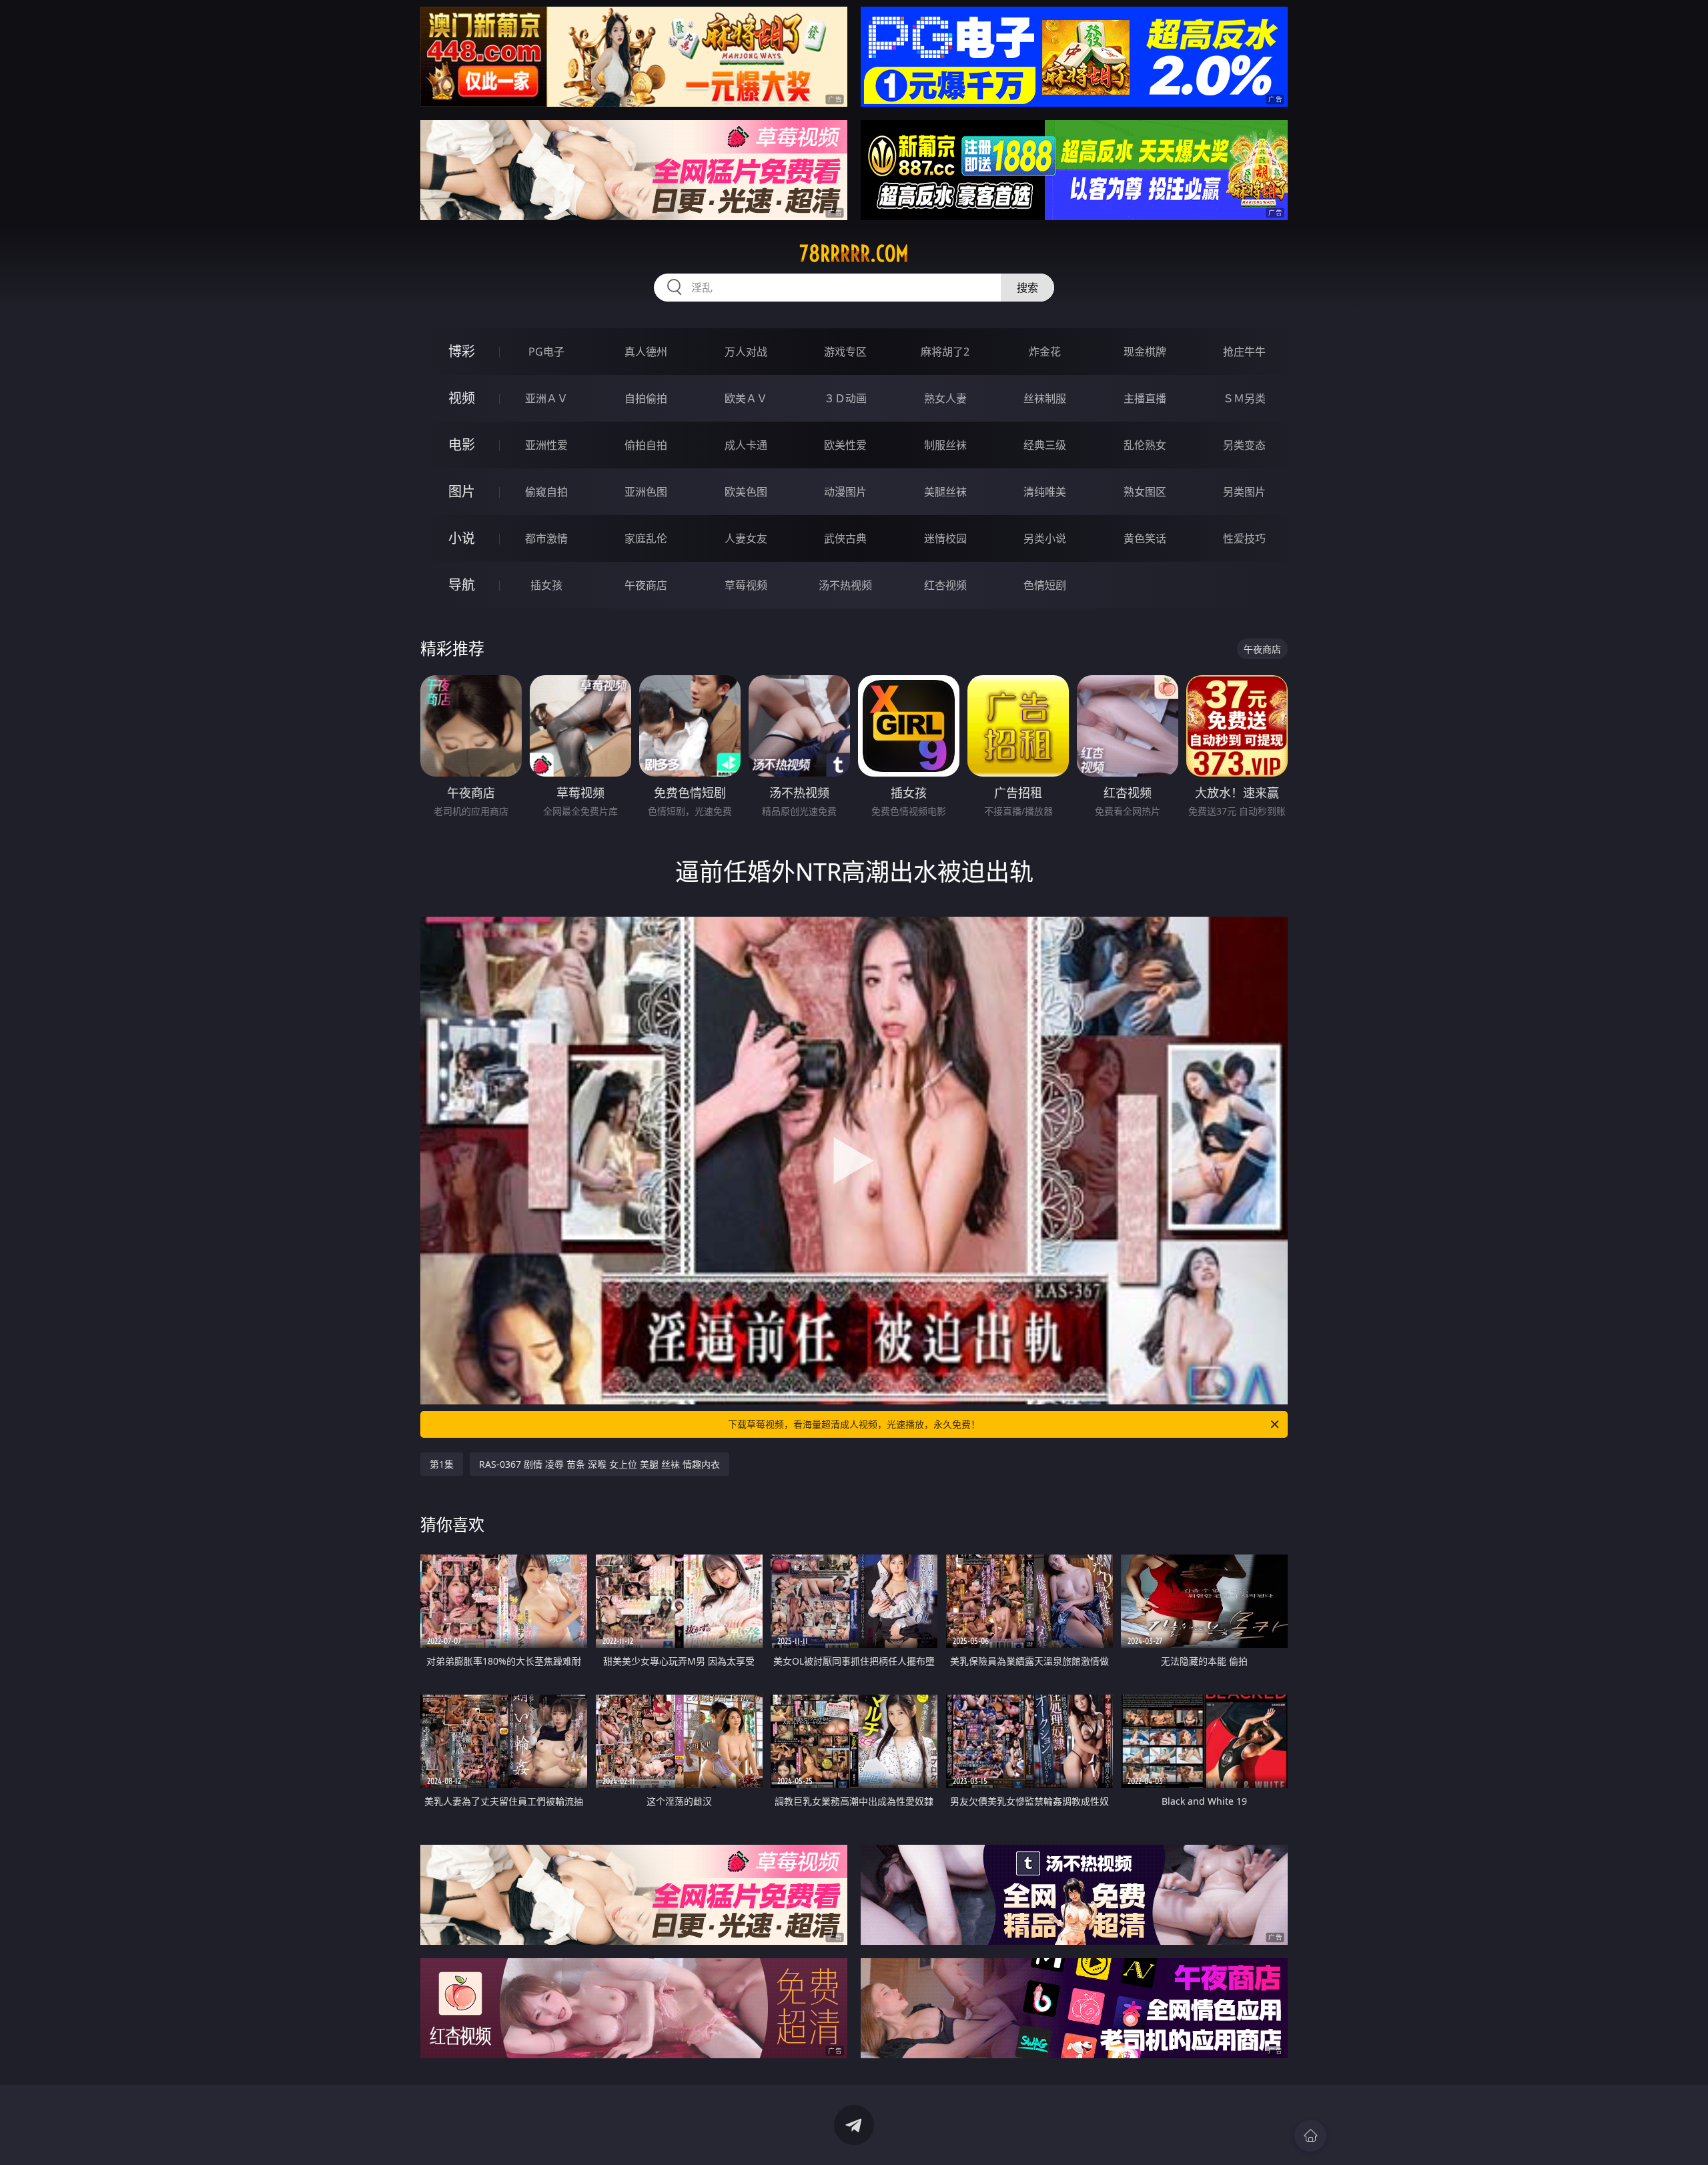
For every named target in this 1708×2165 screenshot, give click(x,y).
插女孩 (546, 585)
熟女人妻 (945, 398)
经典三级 (1045, 445)
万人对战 (746, 352)
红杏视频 (945, 585)
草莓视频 (746, 585)
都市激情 (546, 538)
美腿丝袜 (945, 492)
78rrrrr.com (854, 254)
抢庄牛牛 (1244, 352)
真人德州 (646, 352)
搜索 (1027, 288)
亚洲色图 (646, 492)
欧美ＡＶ (746, 398)
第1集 (442, 1464)
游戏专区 (845, 352)
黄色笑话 (1145, 538)
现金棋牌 (1145, 352)
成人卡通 (746, 445)
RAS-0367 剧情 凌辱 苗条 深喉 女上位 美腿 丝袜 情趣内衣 (599, 1464)
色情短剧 (1045, 585)
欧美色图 (746, 492)
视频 (462, 398)
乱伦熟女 (1145, 445)
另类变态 (1244, 445)
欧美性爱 (845, 445)
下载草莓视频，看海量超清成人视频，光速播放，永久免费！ (854, 1424)
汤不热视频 (845, 585)
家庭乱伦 (646, 538)
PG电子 (546, 352)
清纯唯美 (1045, 492)
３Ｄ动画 (845, 398)
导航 (462, 585)
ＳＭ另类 (1244, 398)
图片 (462, 491)
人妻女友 (746, 538)
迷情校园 (945, 538)
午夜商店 (646, 585)
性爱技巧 (1244, 538)
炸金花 (1045, 352)
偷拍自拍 (646, 445)
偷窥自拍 (546, 492)
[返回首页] (1310, 2136)
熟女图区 (1145, 492)
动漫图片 (845, 492)
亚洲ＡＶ (546, 398)
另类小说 (1045, 538)
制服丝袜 (945, 445)
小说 (462, 538)
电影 (462, 445)
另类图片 (1244, 492)
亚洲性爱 (546, 445)
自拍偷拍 (646, 398)
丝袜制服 (1045, 398)
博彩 (462, 351)
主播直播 (1145, 398)
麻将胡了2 (945, 352)
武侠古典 (845, 538)
